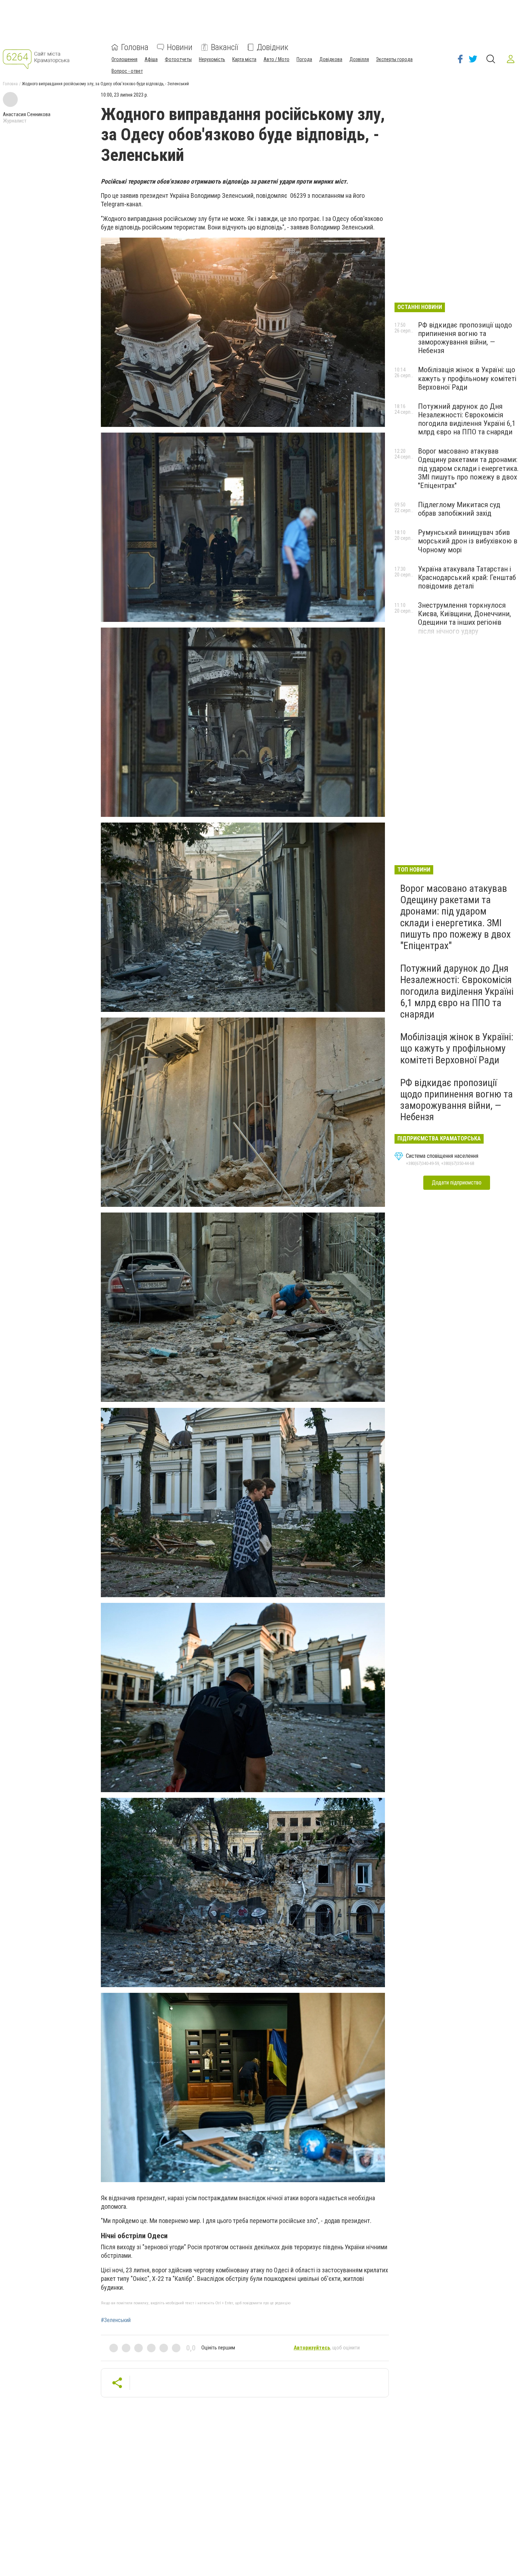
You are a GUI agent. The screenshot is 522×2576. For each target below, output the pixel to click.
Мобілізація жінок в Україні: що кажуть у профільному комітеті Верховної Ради (467, 378)
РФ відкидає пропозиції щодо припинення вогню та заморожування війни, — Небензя (465, 338)
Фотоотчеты (178, 59)
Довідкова (331, 59)
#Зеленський (116, 2320)
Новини (180, 47)
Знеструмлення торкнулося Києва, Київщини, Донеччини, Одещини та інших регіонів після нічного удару (464, 618)
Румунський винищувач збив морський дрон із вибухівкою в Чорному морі (468, 541)
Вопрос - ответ (127, 71)
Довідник (273, 47)
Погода (304, 59)
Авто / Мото (276, 59)
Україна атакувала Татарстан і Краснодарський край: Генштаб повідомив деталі (467, 577)
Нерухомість (212, 59)
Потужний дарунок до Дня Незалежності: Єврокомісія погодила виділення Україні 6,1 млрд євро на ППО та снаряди (467, 419)
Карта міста (244, 59)
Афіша (151, 59)
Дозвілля (359, 59)
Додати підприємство (457, 1183)
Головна (135, 47)
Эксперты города (394, 59)
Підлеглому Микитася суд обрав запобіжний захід (459, 509)
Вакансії (225, 47)
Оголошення (124, 59)
